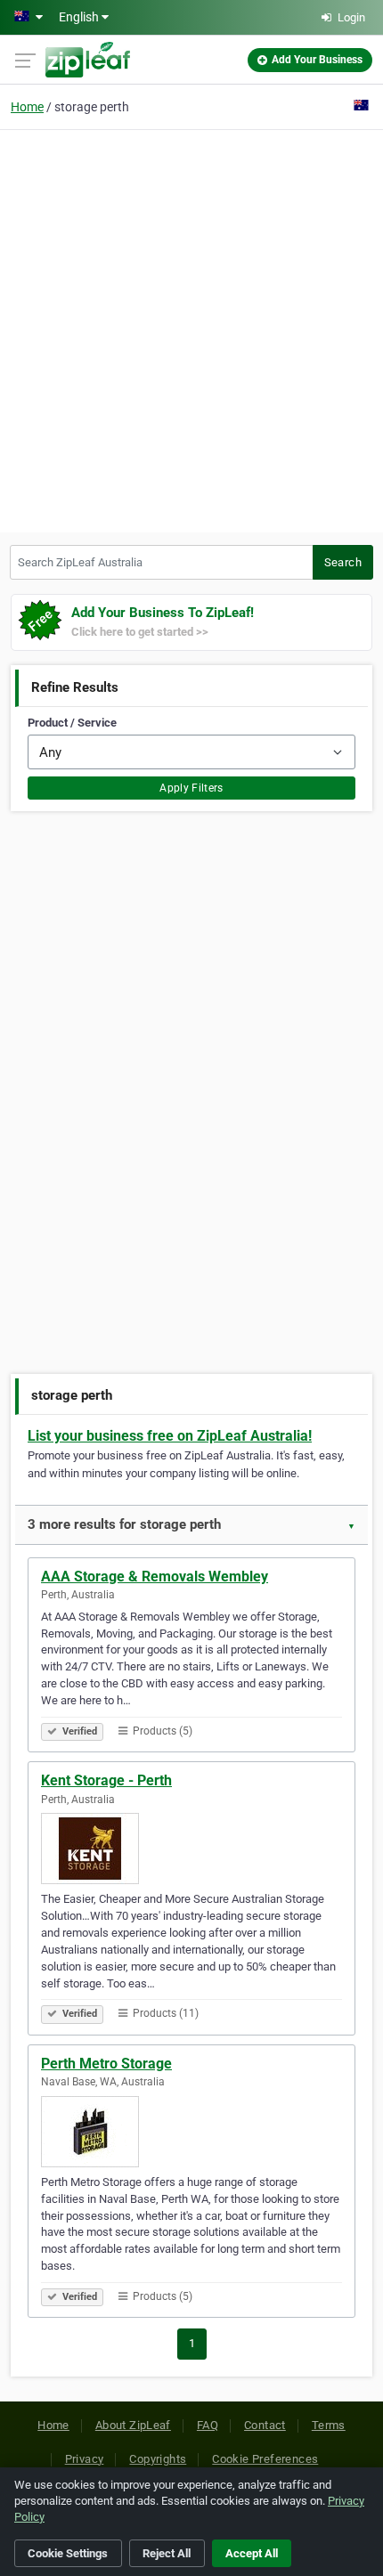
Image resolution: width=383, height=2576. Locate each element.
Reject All (167, 2553)
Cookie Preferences (265, 2459)
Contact (265, 2425)
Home (27, 107)
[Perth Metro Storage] (191, 2132)
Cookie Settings (68, 2553)
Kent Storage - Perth (106, 1780)
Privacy (85, 2459)
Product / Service (72, 723)
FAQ (208, 2425)
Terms (329, 2425)
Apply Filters (191, 788)
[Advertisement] (191, 329)
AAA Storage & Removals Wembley (155, 1576)
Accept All (252, 2553)
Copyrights (158, 2459)
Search (343, 562)
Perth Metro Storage (106, 2064)
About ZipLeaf (133, 2425)
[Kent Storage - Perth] (191, 1849)
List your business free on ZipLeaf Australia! (170, 1436)
